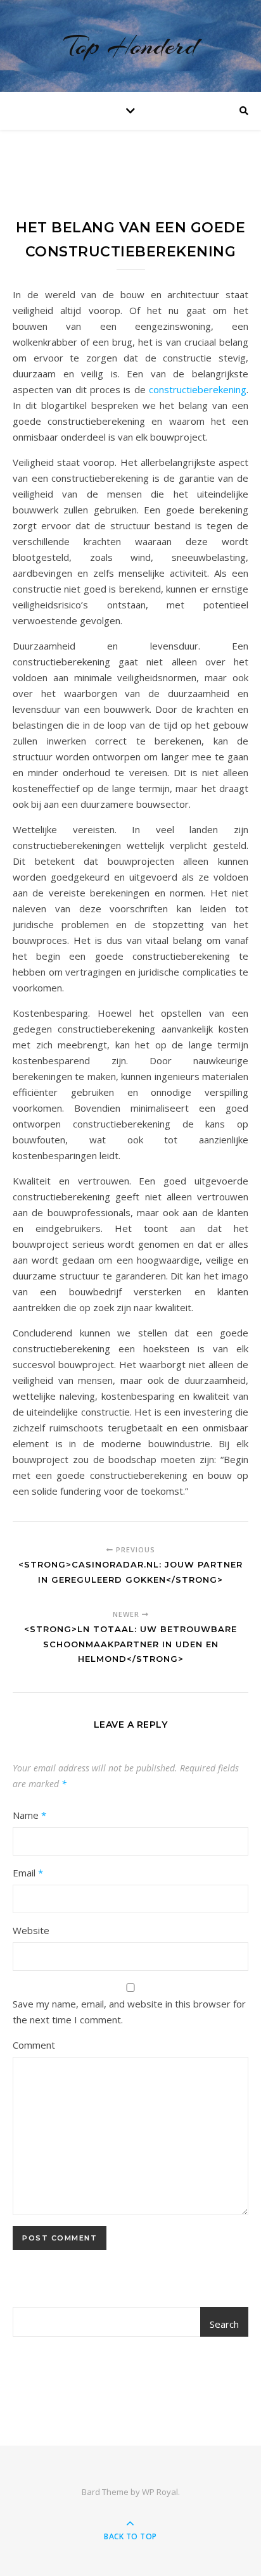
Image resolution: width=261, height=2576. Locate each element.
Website (31, 1930)
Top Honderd (130, 46)
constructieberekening (198, 389)
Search (224, 2324)
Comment (34, 2045)
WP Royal (160, 2492)
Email (28, 1873)
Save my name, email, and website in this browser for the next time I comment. (129, 2012)
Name (29, 1815)
